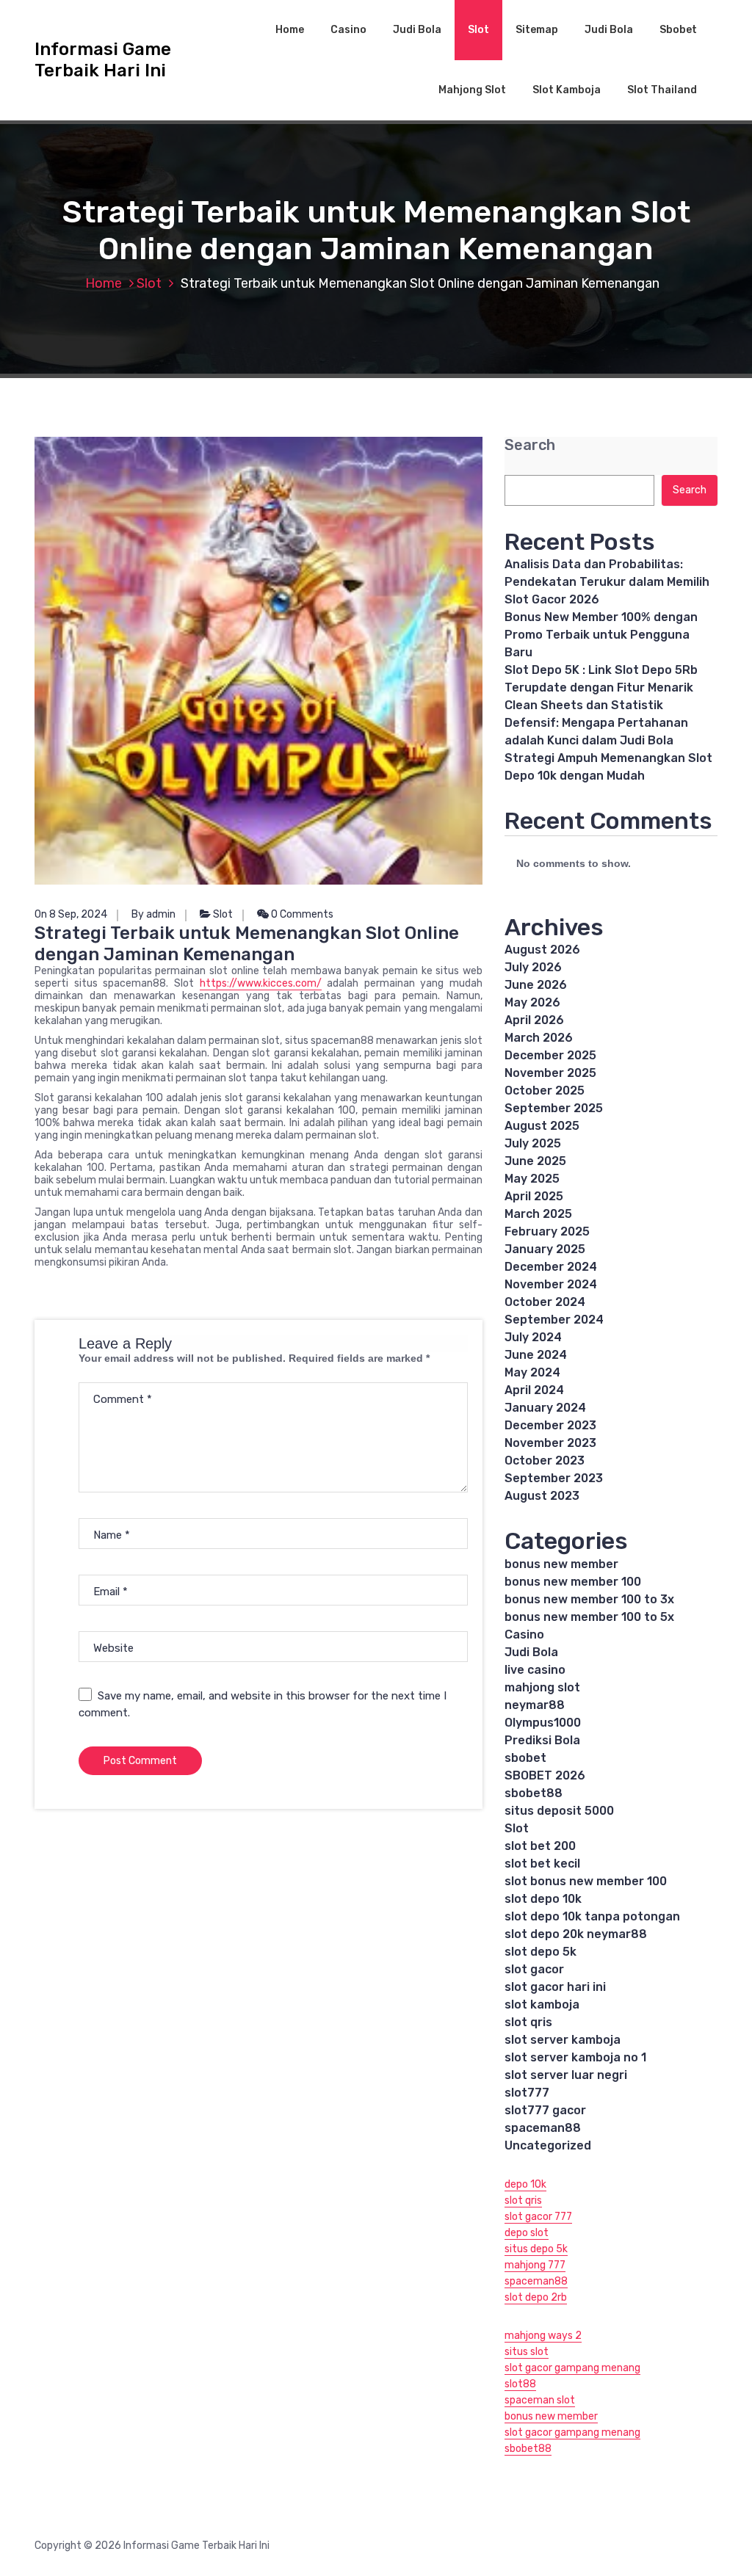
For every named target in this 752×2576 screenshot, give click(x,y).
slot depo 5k (540, 1952)
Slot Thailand (662, 90)
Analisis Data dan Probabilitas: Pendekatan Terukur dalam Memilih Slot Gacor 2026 (607, 582)
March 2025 (538, 1214)
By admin (153, 914)
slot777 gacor (545, 2110)
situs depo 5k (536, 2249)
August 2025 (542, 1126)
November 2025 (550, 1073)
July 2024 (533, 1337)
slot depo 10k (543, 1899)
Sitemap (537, 30)
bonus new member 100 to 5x (589, 1617)
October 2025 (545, 1091)
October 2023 (545, 1461)
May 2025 (532, 1179)
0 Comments (301, 914)
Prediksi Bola (542, 1740)
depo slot (527, 2233)
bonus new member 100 (573, 1582)
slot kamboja (542, 2004)
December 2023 (550, 1425)
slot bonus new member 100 (586, 1881)
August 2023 (542, 1496)
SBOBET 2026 (545, 1775)
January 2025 (545, 1249)
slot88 (520, 2384)
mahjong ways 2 (543, 2336)
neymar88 (535, 1705)
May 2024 (532, 1372)
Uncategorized (548, 2145)
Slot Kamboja (567, 90)
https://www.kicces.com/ (261, 983)
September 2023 (554, 1478)
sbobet (525, 1758)
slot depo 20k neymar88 (576, 1934)
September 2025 (554, 1108)
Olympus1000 (543, 1723)
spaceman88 (543, 2128)
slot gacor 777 (538, 2217)
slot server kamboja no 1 (575, 2057)
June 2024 (536, 1355)
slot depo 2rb (536, 2297)
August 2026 (542, 950)
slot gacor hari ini (555, 1987)
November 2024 (551, 1284)
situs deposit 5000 (559, 1811)
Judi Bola (417, 30)
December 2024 (551, 1267)
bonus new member (561, 1564)
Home (290, 30)
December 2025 (550, 1055)
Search (530, 445)
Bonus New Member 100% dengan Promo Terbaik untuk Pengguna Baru (601, 635)
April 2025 (534, 1196)
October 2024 (545, 1302)
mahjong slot (542, 1687)
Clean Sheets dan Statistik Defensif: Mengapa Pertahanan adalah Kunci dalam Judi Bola (596, 723)
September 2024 (554, 1320)
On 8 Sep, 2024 (71, 914)
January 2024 (545, 1408)
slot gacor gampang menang (572, 2368)
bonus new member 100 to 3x (589, 1599)
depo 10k (525, 2184)
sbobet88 (534, 1793)
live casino (535, 1670)
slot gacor (534, 1969)
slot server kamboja (563, 2040)
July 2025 (533, 1143)
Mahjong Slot (472, 90)
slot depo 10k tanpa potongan (592, 1916)
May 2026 (532, 1002)
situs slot (527, 2352)
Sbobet (678, 30)
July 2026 (533, 967)
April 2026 (534, 1020)
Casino (348, 30)
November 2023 (550, 1443)
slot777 (527, 2093)
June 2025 (535, 1161)
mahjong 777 (535, 2265)
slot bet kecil (542, 1864)
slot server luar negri (566, 2075)
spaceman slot (540, 2400)
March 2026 (539, 1038)
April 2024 (534, 1390)
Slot (478, 30)
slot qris (528, 2022)
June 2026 (536, 985)
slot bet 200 (540, 1846)
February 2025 (547, 1231)
